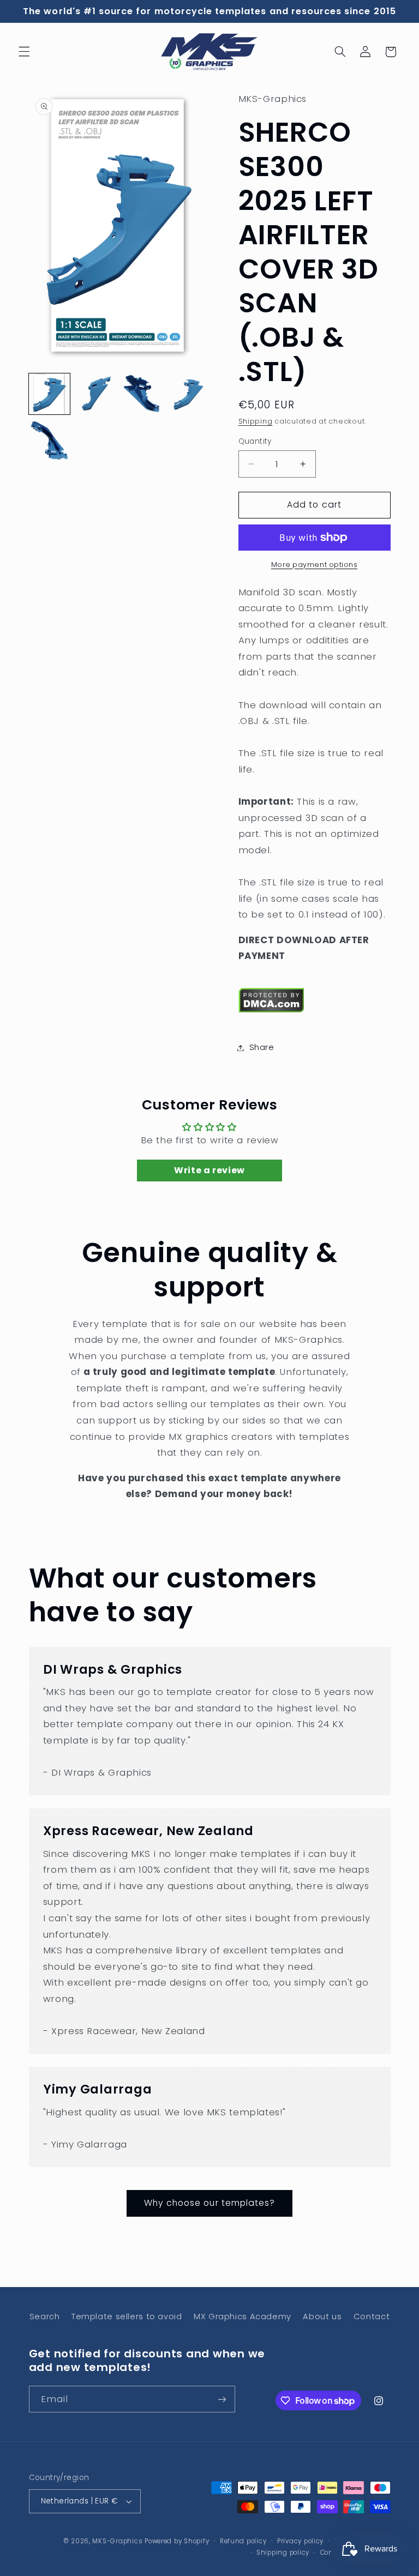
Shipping (256, 421)
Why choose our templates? (209, 2203)
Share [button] (262, 1047)
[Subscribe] (222, 2399)
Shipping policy (283, 2553)
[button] (24, 52)
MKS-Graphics (117, 2541)
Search (45, 2316)
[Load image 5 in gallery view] (49, 441)
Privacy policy (300, 2541)
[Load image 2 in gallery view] (96, 394)
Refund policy (243, 2541)
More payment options (315, 565)
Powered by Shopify (177, 2541)
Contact (372, 2316)
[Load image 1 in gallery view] (49, 394)
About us (322, 2316)
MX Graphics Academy (243, 2316)
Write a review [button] (209, 1170)
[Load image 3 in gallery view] (143, 394)
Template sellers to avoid (127, 2316)
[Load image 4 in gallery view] (189, 394)
